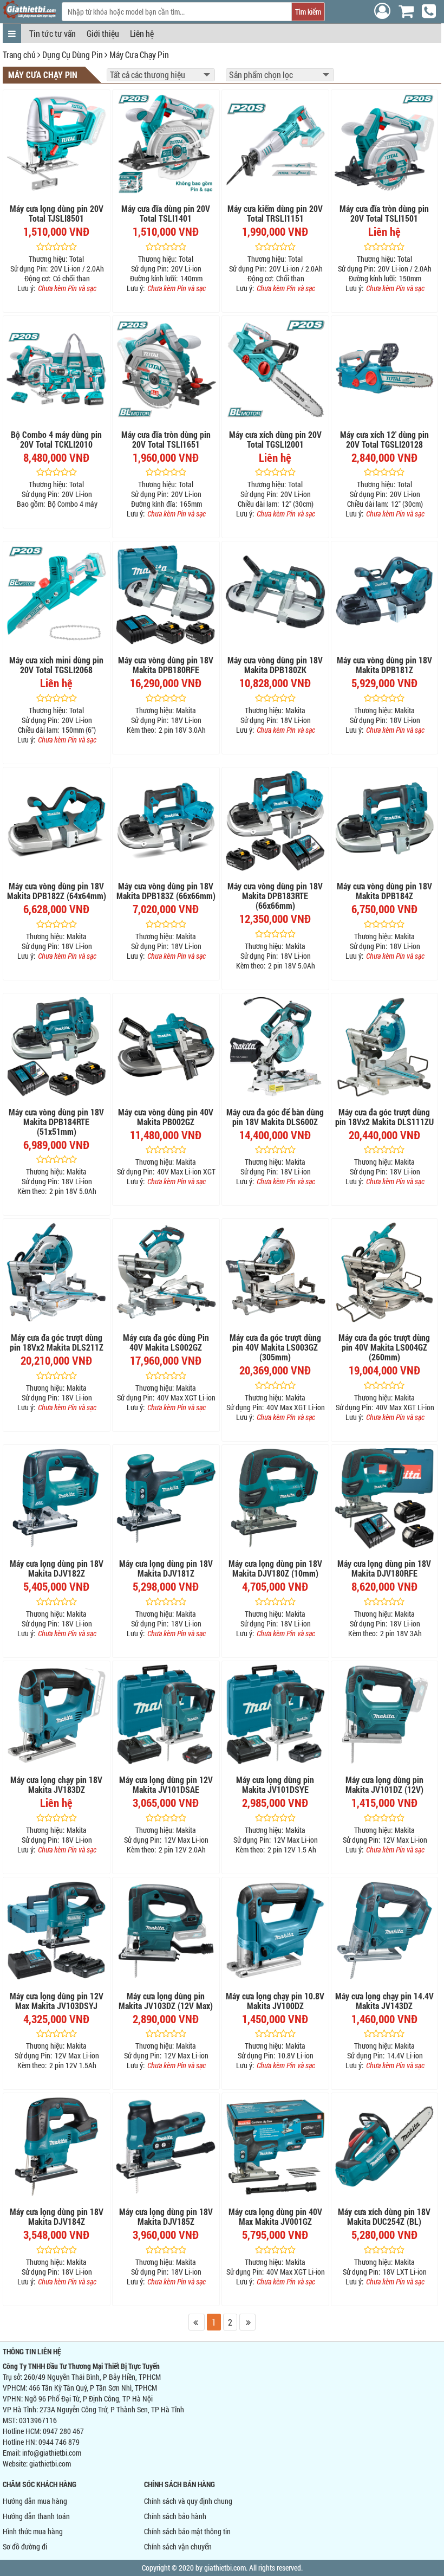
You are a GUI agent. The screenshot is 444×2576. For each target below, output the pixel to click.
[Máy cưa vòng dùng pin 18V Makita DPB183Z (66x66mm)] (166, 821)
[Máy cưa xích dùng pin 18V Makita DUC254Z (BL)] (385, 2146)
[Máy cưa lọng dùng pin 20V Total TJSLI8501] (57, 143)
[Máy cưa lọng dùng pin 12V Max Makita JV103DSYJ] (57, 1931)
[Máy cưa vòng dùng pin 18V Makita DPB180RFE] (166, 595)
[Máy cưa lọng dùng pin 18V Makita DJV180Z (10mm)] (275, 1498)
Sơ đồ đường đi (25, 2546)
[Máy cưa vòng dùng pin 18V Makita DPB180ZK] (275, 595)
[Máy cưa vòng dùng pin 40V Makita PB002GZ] (166, 1047)
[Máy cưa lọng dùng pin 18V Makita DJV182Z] (57, 1498)
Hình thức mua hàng (33, 2531)
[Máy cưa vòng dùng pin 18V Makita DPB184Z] (385, 821)
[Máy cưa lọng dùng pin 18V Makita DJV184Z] (57, 2146)
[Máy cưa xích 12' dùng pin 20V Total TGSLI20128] (385, 369)
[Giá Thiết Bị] (30, 15)
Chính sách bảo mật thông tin (187, 2531)
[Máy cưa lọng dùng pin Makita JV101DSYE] (275, 1715)
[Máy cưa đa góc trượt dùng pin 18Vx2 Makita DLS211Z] (57, 1272)
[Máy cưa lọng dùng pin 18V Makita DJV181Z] (166, 1498)
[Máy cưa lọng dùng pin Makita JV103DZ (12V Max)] (166, 1931)
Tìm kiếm (308, 12)
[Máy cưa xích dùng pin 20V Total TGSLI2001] (275, 369)
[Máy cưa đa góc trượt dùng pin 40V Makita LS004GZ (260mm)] (385, 1272)
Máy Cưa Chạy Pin (139, 54)
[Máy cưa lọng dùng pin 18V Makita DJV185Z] (166, 2146)
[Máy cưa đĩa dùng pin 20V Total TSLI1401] (166, 143)
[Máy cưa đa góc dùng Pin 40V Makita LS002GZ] (166, 1272)
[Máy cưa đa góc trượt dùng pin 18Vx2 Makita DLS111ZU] (385, 1047)
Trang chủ (19, 54)
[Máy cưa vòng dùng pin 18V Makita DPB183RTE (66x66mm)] (275, 821)
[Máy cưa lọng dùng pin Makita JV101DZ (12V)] (385, 1715)
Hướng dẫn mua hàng (35, 2501)
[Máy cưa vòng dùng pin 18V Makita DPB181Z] (385, 595)
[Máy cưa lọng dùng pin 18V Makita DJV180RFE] (385, 1498)
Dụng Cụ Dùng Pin (73, 54)
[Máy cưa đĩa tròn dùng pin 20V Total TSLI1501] (385, 143)
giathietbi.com (50, 2464)
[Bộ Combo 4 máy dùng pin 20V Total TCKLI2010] (57, 369)
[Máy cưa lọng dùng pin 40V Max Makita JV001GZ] (275, 2146)
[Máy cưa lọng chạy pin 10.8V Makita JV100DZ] (275, 1931)
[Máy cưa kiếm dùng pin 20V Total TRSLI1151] (275, 143)
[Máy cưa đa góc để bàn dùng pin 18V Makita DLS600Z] (275, 1047)
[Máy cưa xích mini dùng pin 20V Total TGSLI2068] (57, 595)
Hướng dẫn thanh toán (36, 2516)
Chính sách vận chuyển (178, 2546)
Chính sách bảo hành (175, 2516)
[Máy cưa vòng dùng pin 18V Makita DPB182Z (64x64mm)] (57, 821)
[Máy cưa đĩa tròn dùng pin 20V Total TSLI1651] (166, 369)
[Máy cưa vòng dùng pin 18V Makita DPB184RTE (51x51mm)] (57, 1047)
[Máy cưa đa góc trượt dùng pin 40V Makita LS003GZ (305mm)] (275, 1272)
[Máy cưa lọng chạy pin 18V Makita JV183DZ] (57, 1715)
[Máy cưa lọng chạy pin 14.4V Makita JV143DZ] (385, 1931)
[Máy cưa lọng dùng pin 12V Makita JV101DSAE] (166, 1715)
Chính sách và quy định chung (188, 2501)
